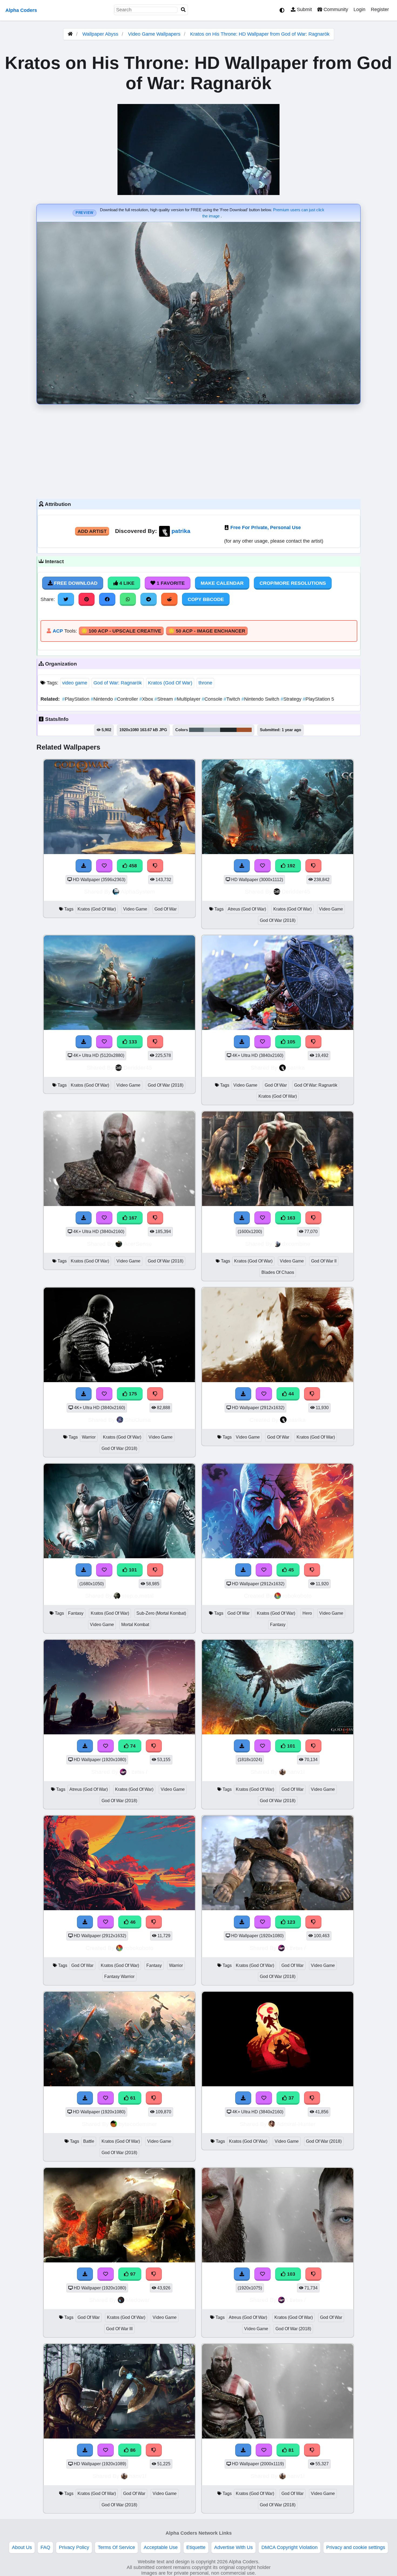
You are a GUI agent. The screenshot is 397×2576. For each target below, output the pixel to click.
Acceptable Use (161, 2547)
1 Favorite (170, 583)
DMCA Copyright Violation (290, 2547)
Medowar (138, 2300)
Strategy (292, 699)
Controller (127, 699)
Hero (307, 1613)
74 (132, 1746)
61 (132, 2098)
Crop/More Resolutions (293, 583)
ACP (58, 631)
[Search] (183, 10)
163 (290, 1218)
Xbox (147, 699)
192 (290, 866)
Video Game (135, 909)
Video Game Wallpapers (155, 34)
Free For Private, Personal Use (266, 528)
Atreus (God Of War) (247, 909)
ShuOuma (138, 1420)
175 (132, 1394)
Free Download (75, 583)
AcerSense (138, 1244)
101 (132, 1570)
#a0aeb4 (212, 730)
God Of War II (324, 1261)
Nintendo (102, 699)
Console (213, 699)
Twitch (233, 699)
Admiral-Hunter (296, 2124)
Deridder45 (296, 891)
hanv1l (296, 1772)
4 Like (126, 583)
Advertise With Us (233, 2547)
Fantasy (76, 1613)
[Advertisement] (198, 450)
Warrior (89, 1437)
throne (205, 683)
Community (335, 9)
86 (132, 2450)
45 (290, 1570)
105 (290, 1042)
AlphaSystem (138, 891)
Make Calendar (222, 583)
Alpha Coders (21, 10)
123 (290, 1922)
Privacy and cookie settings (356, 2547)
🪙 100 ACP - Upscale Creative (121, 631)
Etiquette (196, 2547)
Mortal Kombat (135, 1625)
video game (75, 683)
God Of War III (119, 2329)
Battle (89, 2141)
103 (290, 2274)
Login (359, 9)
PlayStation (76, 699)
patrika (181, 531)
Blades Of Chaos (278, 1272)
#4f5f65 (196, 730)
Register (380, 9)
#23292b (228, 730)
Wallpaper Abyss (100, 34)
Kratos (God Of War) (170, 683)
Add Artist (92, 531)
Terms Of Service (116, 2547)
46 (132, 1922)
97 (132, 2274)
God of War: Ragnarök (118, 683)
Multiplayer (188, 699)
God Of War (166, 909)
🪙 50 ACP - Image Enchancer (207, 631)
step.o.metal (138, 1596)
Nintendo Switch (261, 699)
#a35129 (244, 730)
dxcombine (296, 1244)
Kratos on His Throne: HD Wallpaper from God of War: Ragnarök (260, 34)
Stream (164, 699)
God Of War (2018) (278, 920)
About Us (22, 2547)
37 (290, 2098)
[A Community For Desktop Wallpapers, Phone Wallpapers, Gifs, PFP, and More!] (70, 34)
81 (290, 2450)
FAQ (45, 2547)
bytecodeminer (138, 2124)
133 (132, 1042)
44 (290, 1394)
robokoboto (297, 1596)
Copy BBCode (206, 599)
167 (132, 1218)
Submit (304, 9)
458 (132, 866)
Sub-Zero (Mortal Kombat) (161, 1613)
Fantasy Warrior (119, 1976)
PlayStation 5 (318, 699)
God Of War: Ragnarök (316, 1085)
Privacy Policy (74, 2547)
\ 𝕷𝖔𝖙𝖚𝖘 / (138, 1772)
